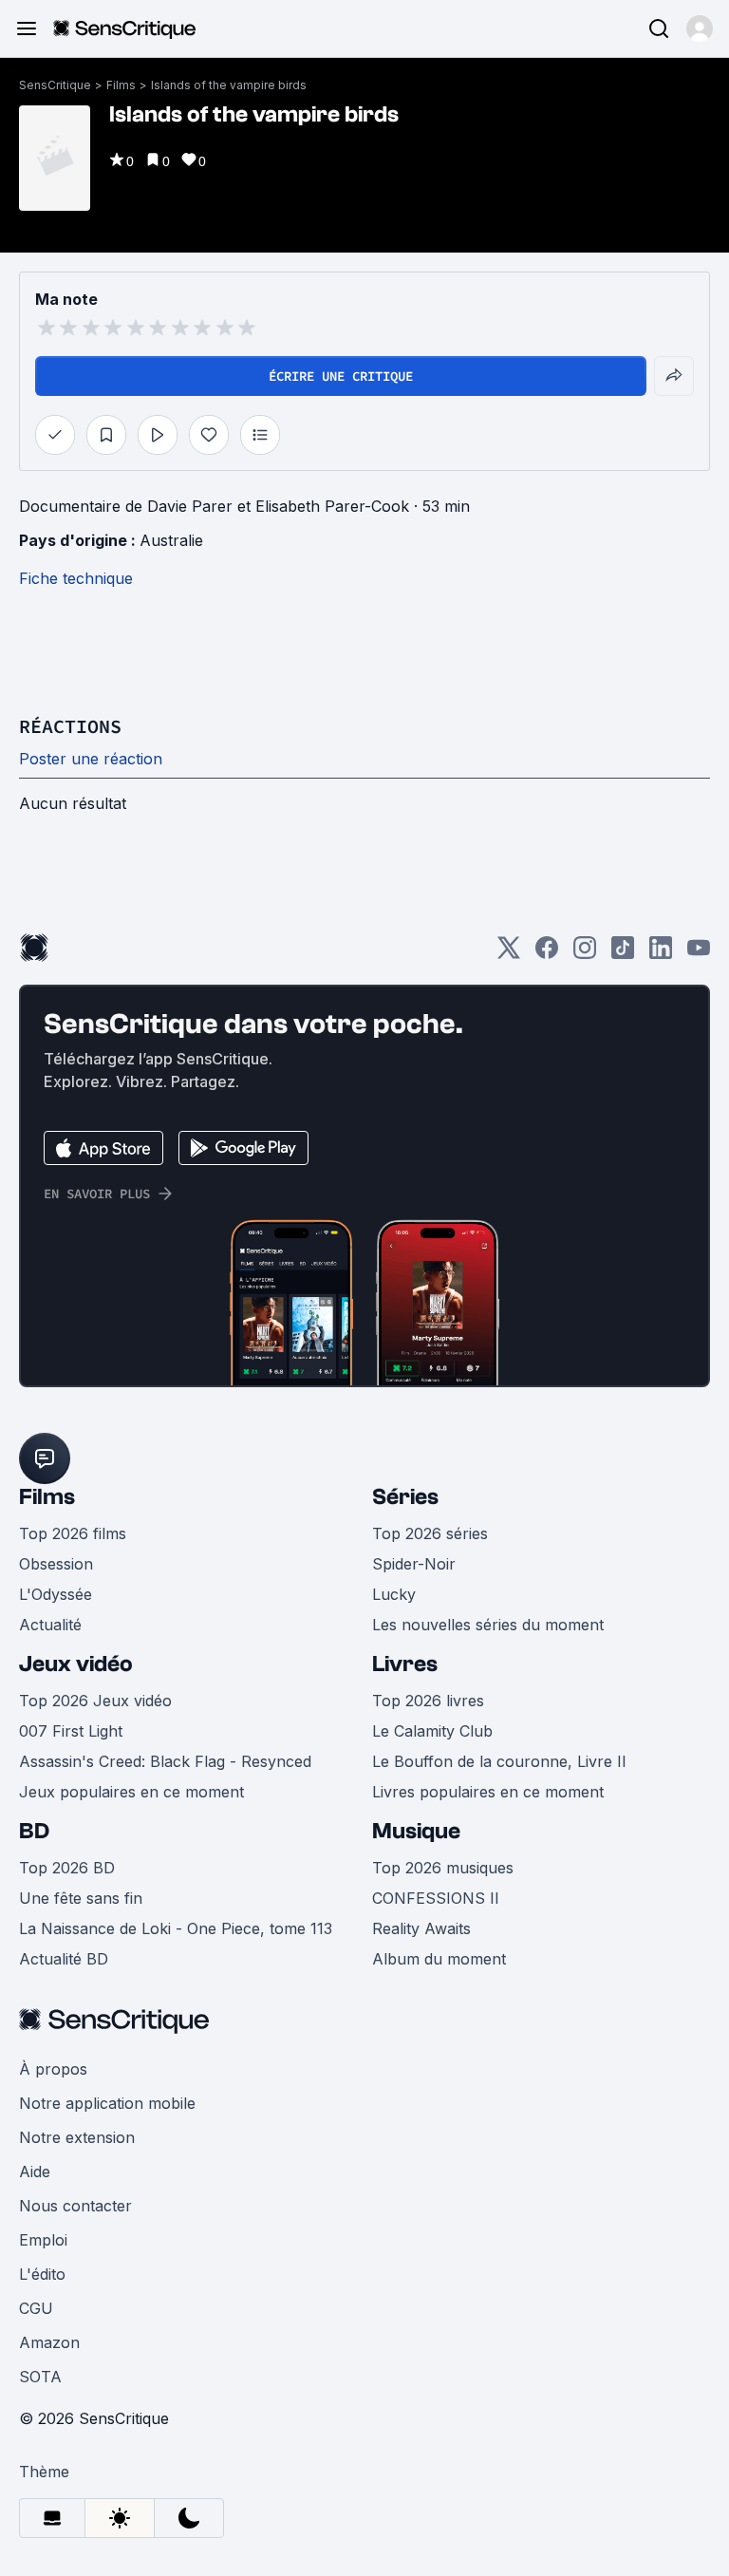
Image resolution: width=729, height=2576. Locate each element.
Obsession (56, 1564)
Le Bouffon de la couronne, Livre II (499, 1761)
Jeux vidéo (76, 1664)
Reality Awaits (421, 1928)
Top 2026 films (73, 1533)
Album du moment (439, 1959)
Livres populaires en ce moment (488, 1792)
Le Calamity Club (432, 1731)
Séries (405, 1497)
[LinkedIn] (661, 954)
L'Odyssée (56, 1594)
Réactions (70, 726)
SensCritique (55, 85)
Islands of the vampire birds (229, 85)
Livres (405, 1664)
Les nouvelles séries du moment (488, 1625)
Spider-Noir (414, 1564)
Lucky (394, 1594)
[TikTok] (623, 954)
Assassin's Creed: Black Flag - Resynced (165, 1761)
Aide (35, 2172)
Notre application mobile (107, 2103)
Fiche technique (76, 578)
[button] (700, 28)
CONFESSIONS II (436, 1898)
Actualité (50, 1625)
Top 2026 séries (430, 1533)
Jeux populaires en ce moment (131, 1792)
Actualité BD (64, 1959)
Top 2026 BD (67, 1868)
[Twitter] (509, 954)
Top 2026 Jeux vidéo (95, 1701)
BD (34, 1831)
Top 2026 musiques (443, 1868)
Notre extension (77, 2137)
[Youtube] (699, 954)
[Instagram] (585, 954)
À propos (53, 2069)
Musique (416, 1831)
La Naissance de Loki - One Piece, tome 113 (176, 1928)
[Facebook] (547, 954)
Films (121, 85)
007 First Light (71, 1731)
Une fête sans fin (81, 1898)
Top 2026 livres (428, 1701)
